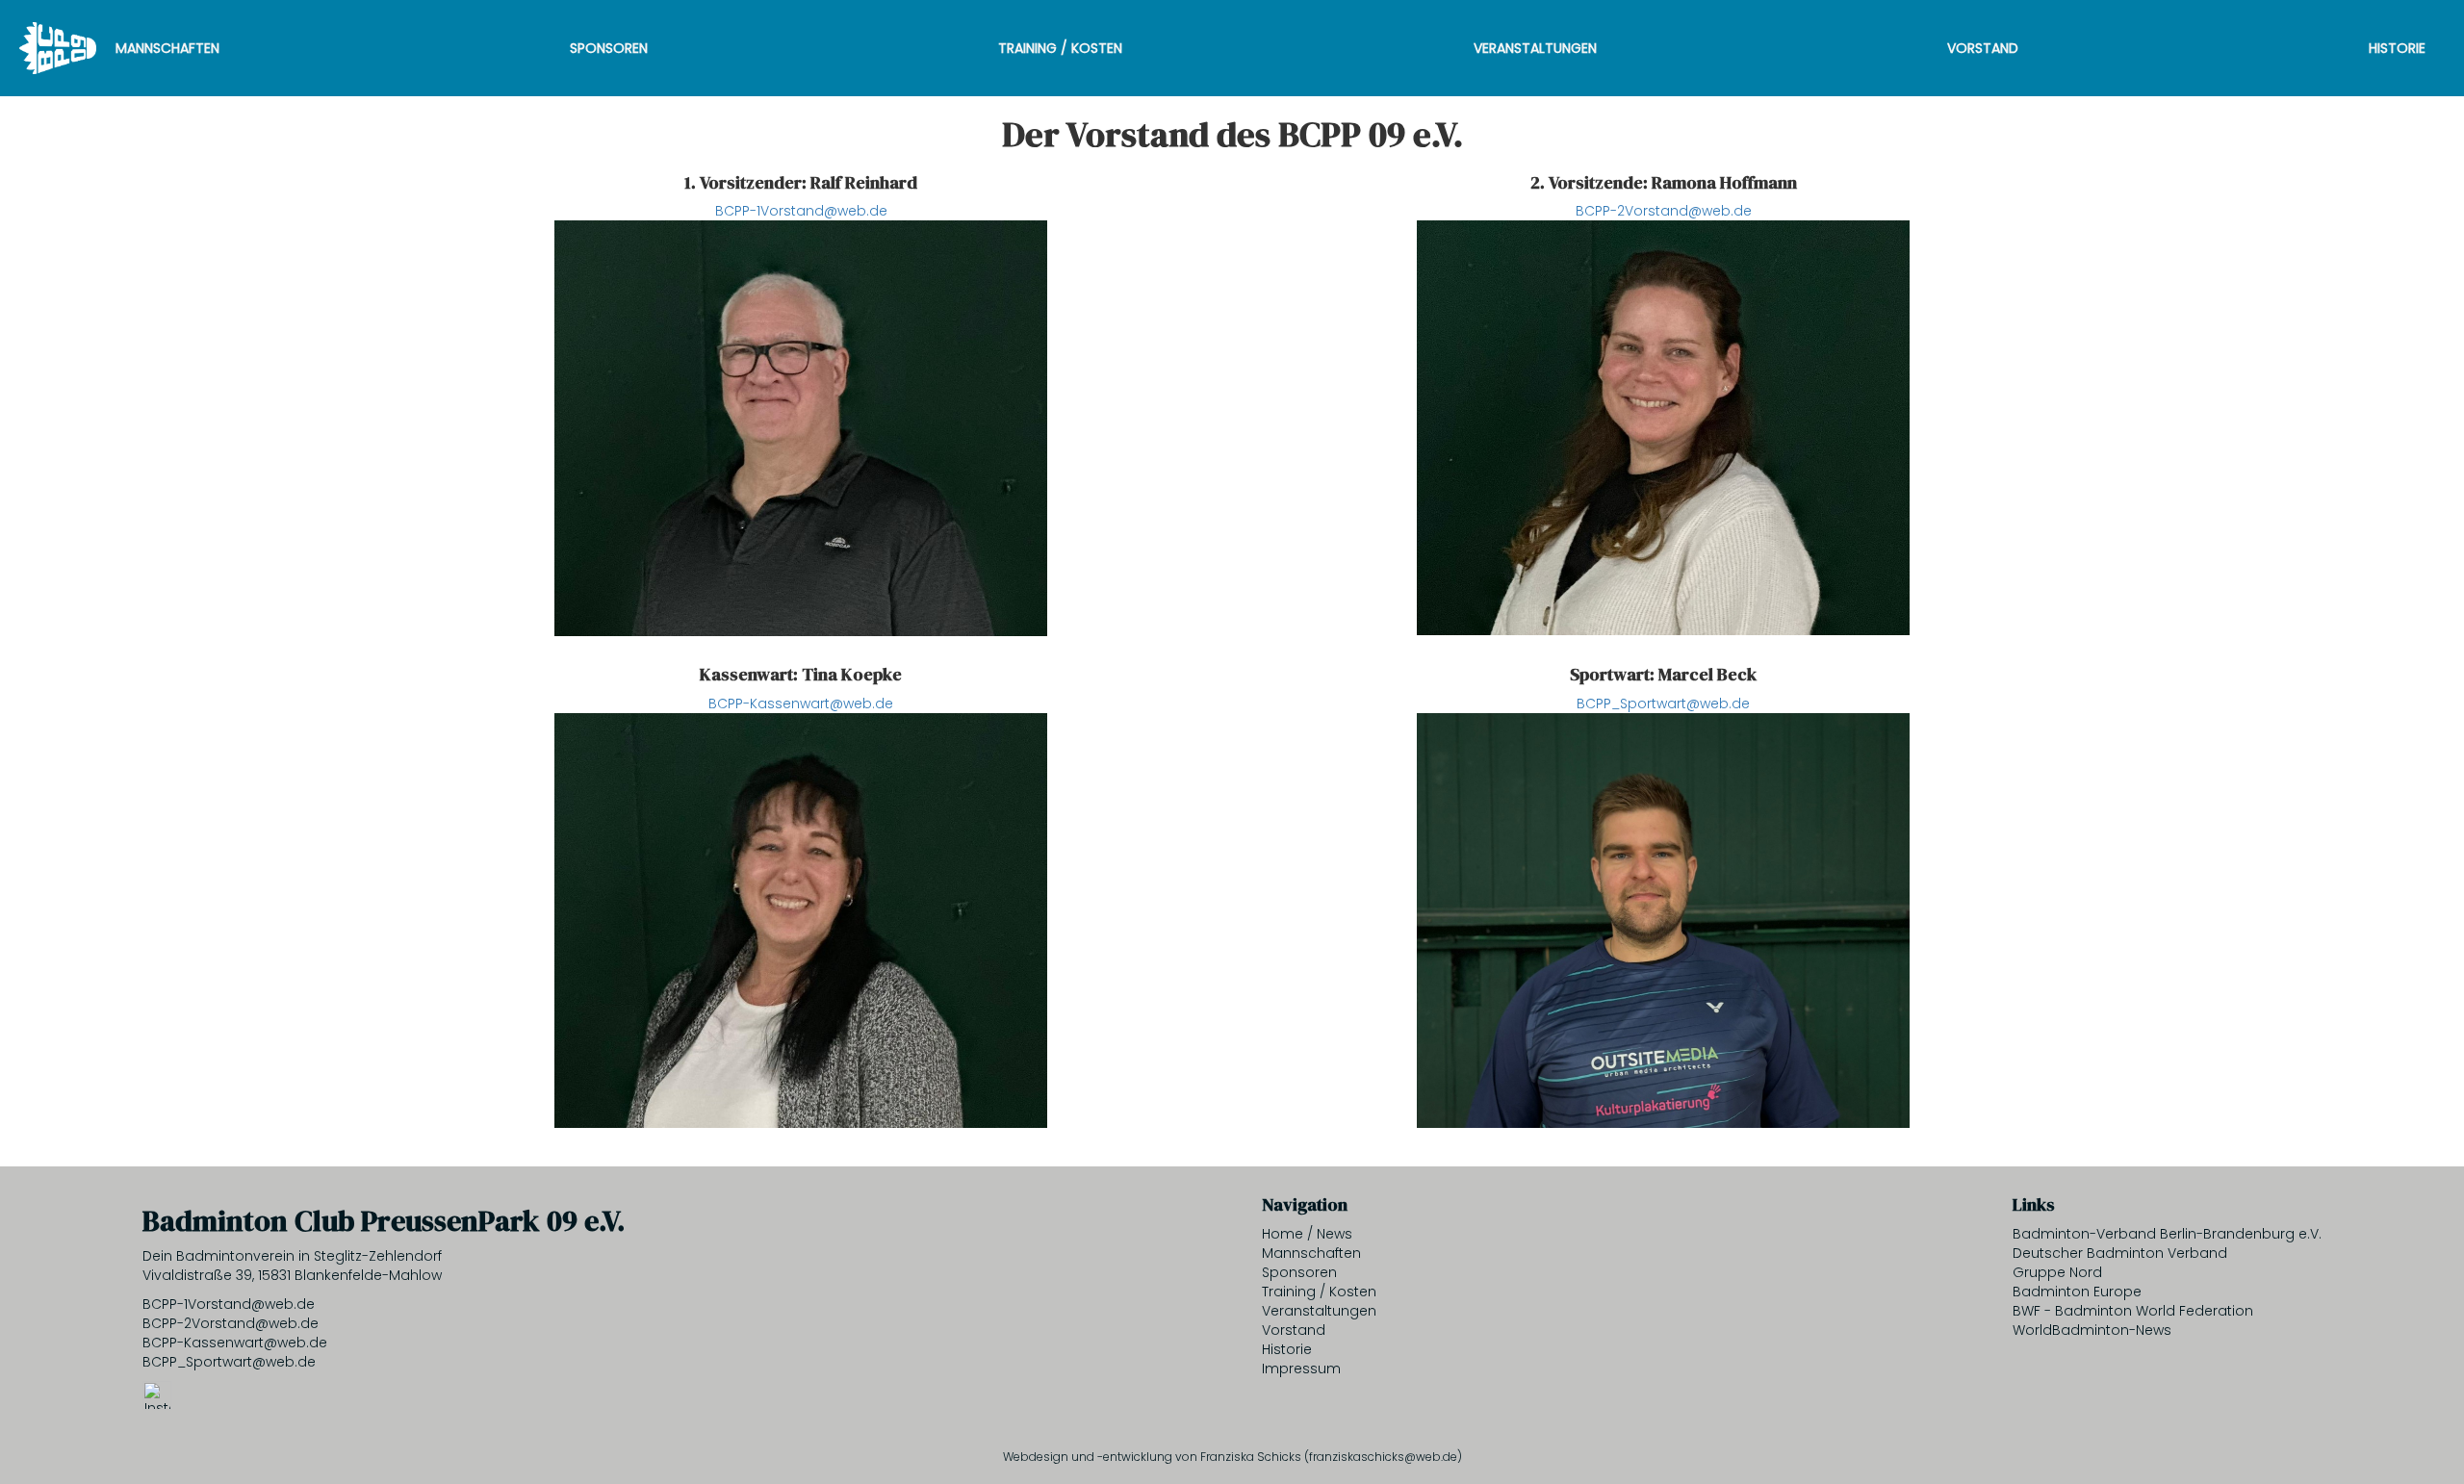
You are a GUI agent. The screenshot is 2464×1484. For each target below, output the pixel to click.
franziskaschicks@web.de (1383, 1457)
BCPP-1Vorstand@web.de (801, 211)
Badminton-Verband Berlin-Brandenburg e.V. (2167, 1234)
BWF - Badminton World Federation (2133, 1311)
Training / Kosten (1060, 48)
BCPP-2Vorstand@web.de (1664, 211)
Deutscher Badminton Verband (2120, 1253)
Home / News (1307, 1234)
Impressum (1301, 1369)
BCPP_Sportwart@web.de (1663, 704)
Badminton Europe (2077, 1292)
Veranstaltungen (1535, 48)
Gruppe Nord (2057, 1272)
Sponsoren (609, 48)
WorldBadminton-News (2092, 1330)
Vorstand (1983, 48)
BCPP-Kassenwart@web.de (801, 704)
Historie (2397, 48)
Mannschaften (167, 48)
